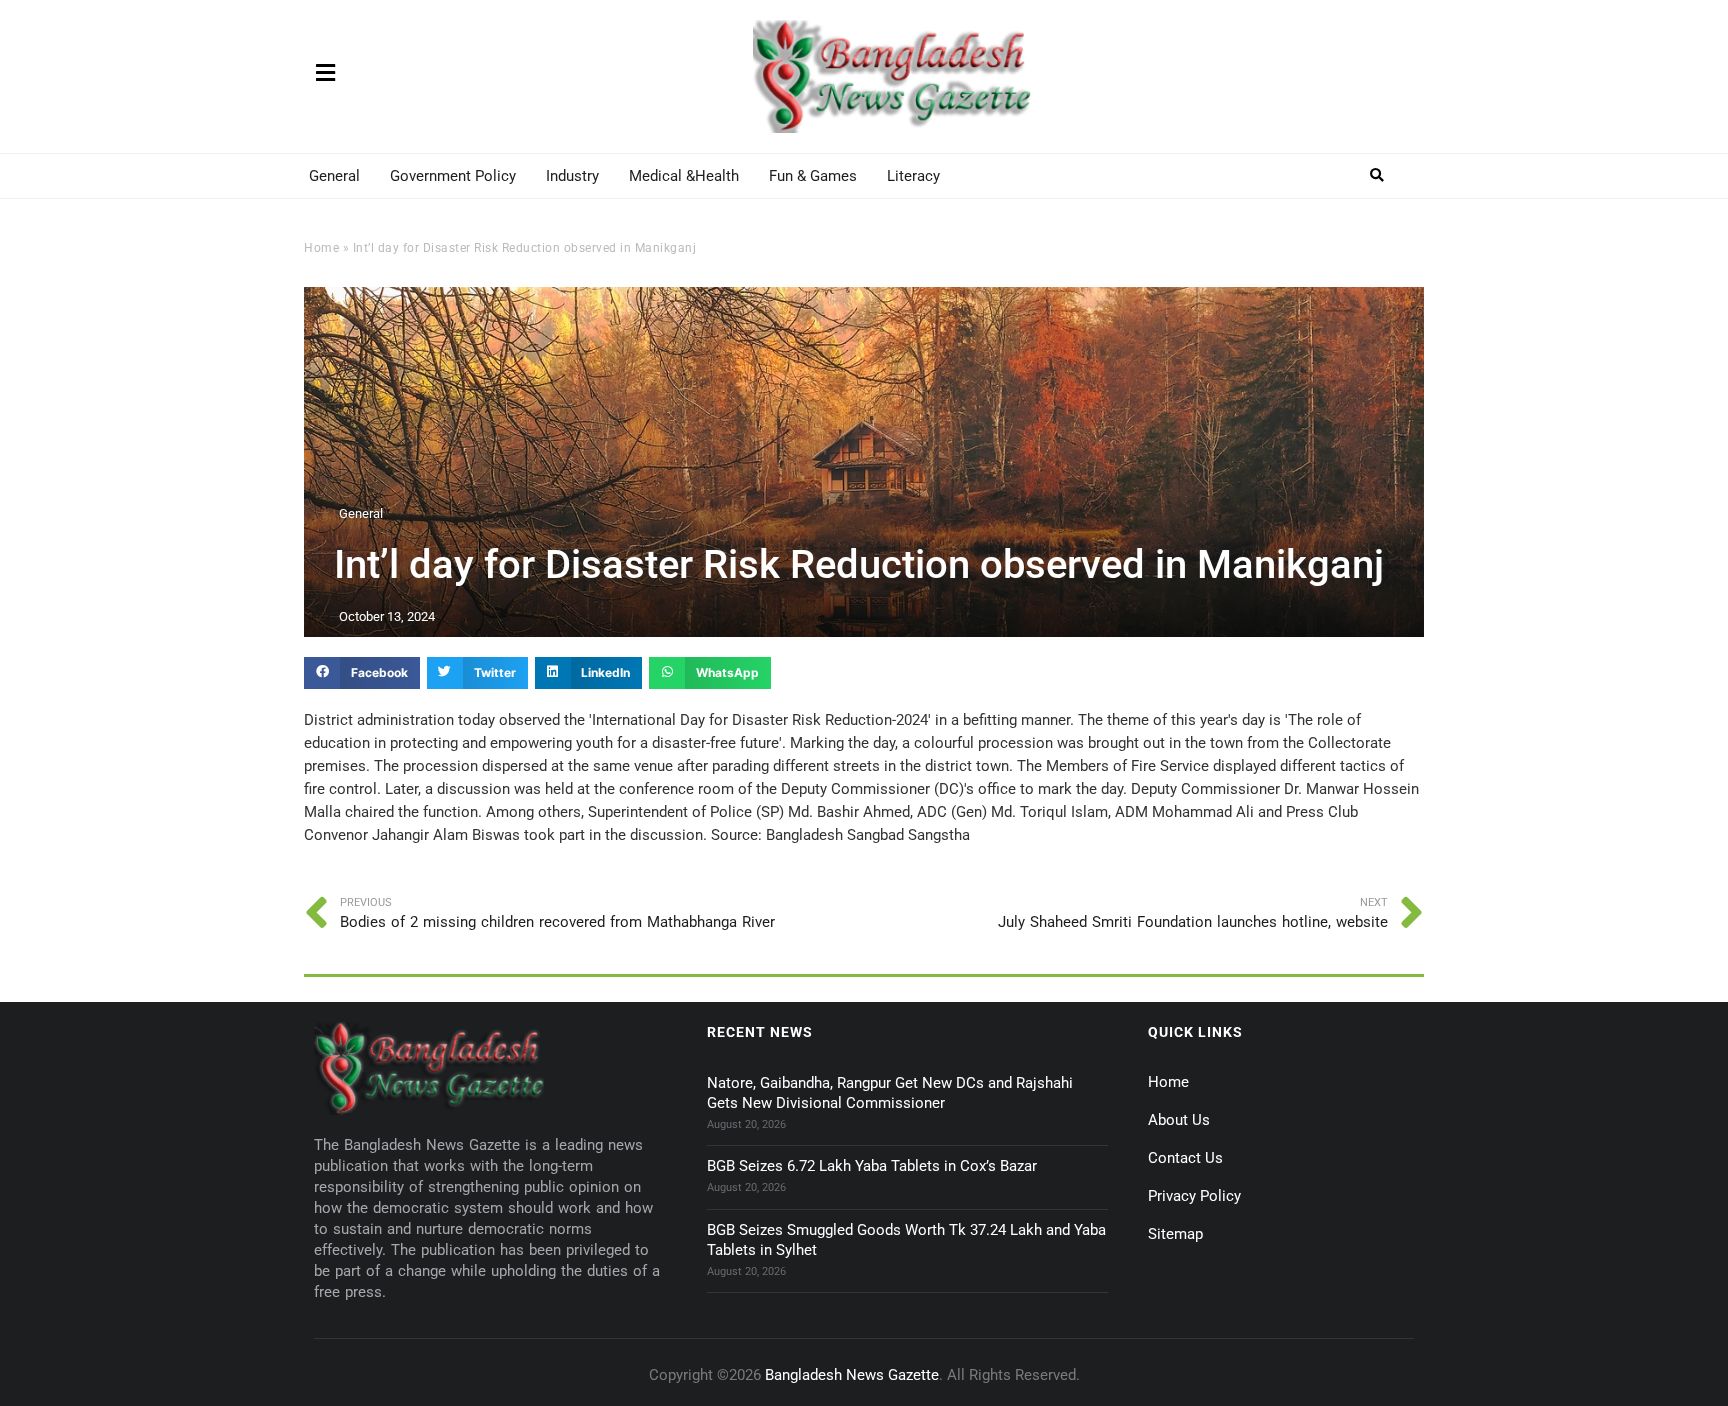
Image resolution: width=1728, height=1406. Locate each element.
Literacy (913, 176)
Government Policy (453, 176)
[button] (1377, 175)
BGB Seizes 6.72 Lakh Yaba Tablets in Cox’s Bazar (872, 1166)
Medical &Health (684, 176)
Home (321, 248)
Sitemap (1175, 1234)
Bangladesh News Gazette (852, 1375)
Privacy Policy (1194, 1196)
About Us (1179, 1120)
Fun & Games (813, 176)
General (334, 176)
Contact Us (1185, 1158)
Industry (572, 176)
